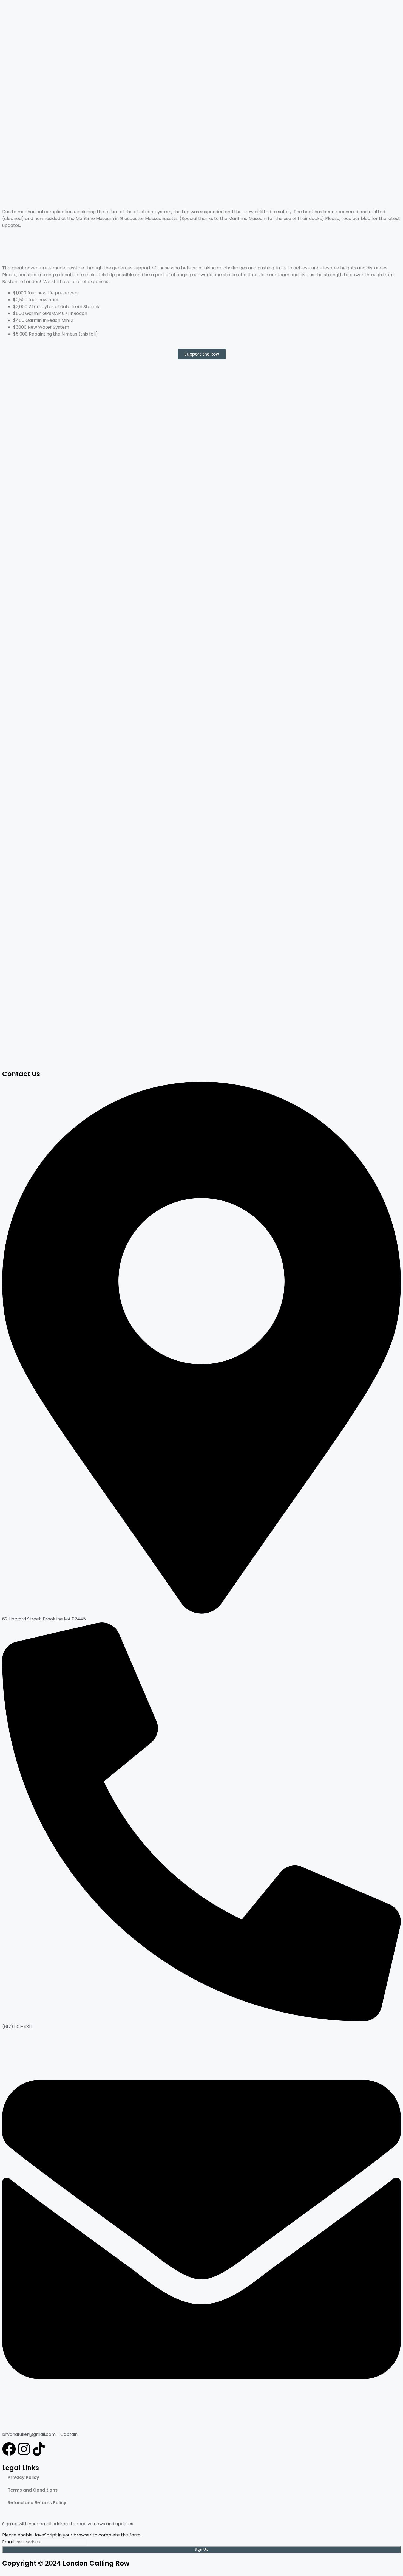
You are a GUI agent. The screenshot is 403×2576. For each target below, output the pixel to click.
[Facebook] (9, 2449)
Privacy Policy (23, 2477)
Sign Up (201, 2550)
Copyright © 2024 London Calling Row (66, 2563)
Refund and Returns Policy (37, 2503)
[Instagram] (24, 2449)
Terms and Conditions (33, 2490)
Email (8, 2542)
